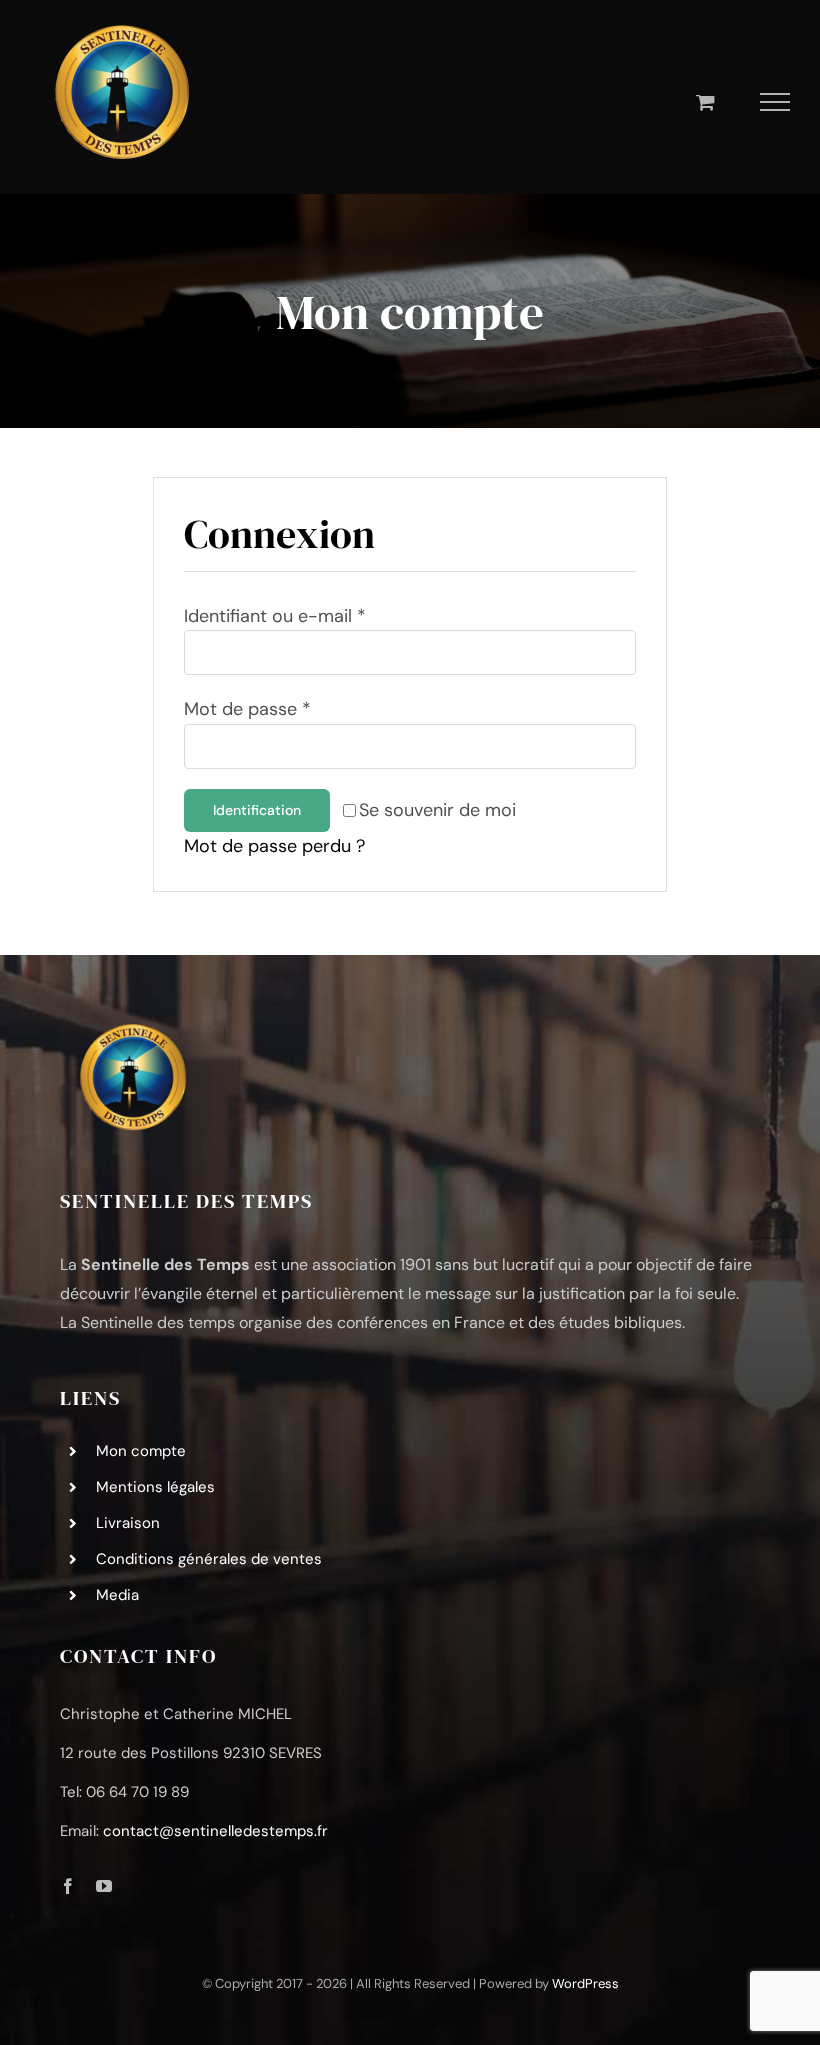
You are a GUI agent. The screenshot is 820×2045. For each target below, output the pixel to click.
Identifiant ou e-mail (275, 616)
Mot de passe (247, 709)
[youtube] (104, 1886)
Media (117, 1595)
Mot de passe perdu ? (274, 846)
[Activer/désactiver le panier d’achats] (705, 101)
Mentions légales (155, 1487)
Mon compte (141, 1451)
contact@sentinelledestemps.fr (215, 1831)
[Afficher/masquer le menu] (775, 102)
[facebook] (68, 1886)
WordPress (585, 1983)
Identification (257, 810)
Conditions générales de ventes (209, 1559)
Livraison (128, 1523)
